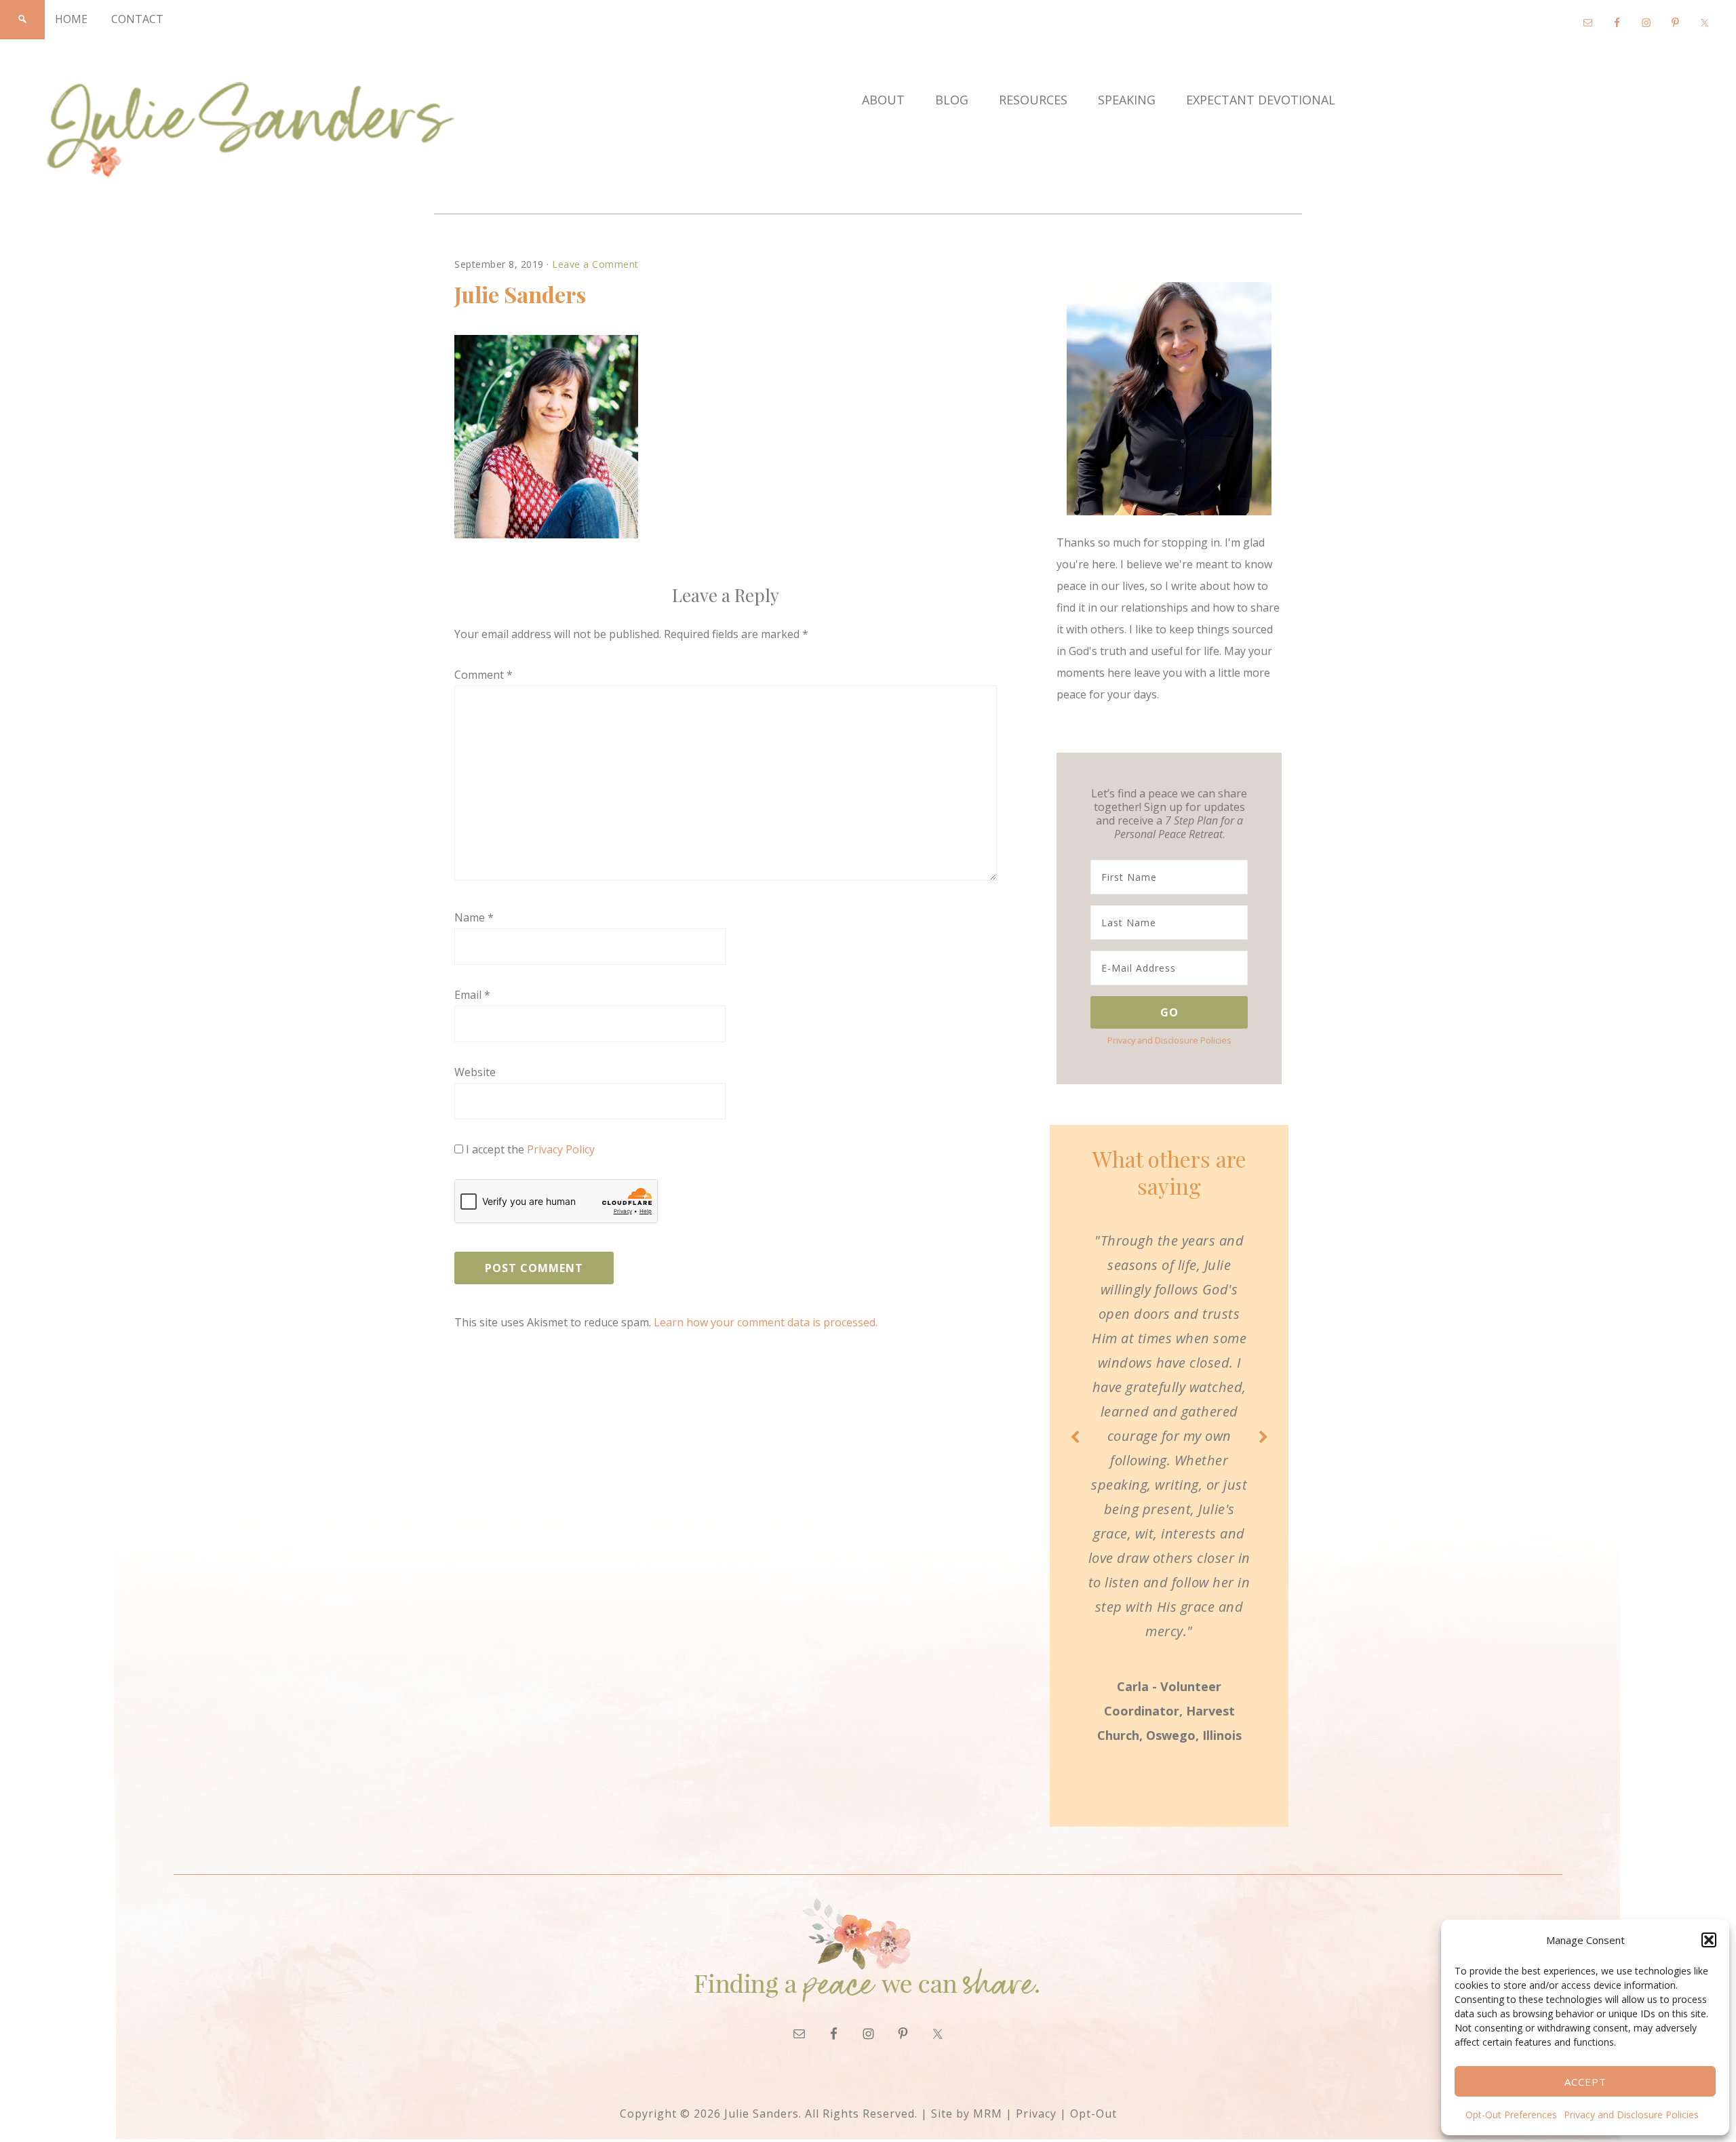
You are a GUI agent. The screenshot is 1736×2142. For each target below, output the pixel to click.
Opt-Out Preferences (1511, 2115)
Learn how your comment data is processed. (766, 1322)
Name (474, 917)
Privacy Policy (561, 1149)
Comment (484, 675)
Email (472, 995)
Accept (1585, 2082)
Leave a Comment (595, 264)
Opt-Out (1093, 2114)
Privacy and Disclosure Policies (1631, 2115)
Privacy (1036, 2114)
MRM (988, 2114)
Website (475, 1072)
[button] (1709, 1940)
